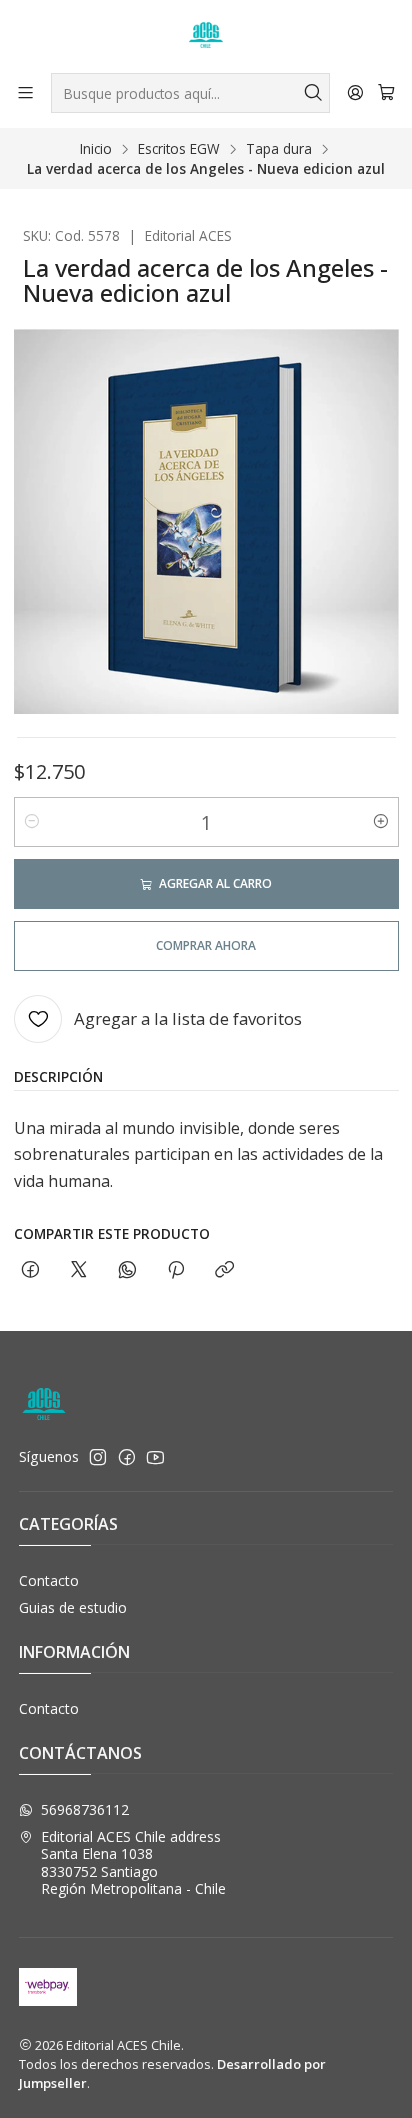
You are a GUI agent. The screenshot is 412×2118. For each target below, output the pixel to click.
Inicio (96, 149)
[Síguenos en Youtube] (155, 1457)
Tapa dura (279, 149)
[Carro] (386, 93)
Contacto (49, 1580)
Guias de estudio (73, 1607)
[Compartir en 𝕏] (79, 1270)
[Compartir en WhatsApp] (127, 1270)
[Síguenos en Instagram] (98, 1457)
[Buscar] (313, 93)
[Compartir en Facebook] (30, 1270)
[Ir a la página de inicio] (206, 35)
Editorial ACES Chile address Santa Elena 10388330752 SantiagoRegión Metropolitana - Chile (133, 1863)
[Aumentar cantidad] (381, 822)
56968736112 (85, 1809)
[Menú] (25, 92)
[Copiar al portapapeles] (224, 1270)
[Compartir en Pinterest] (176, 1270)
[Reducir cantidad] (32, 822)
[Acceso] (355, 92)
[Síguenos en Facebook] (127, 1457)
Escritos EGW (179, 149)
